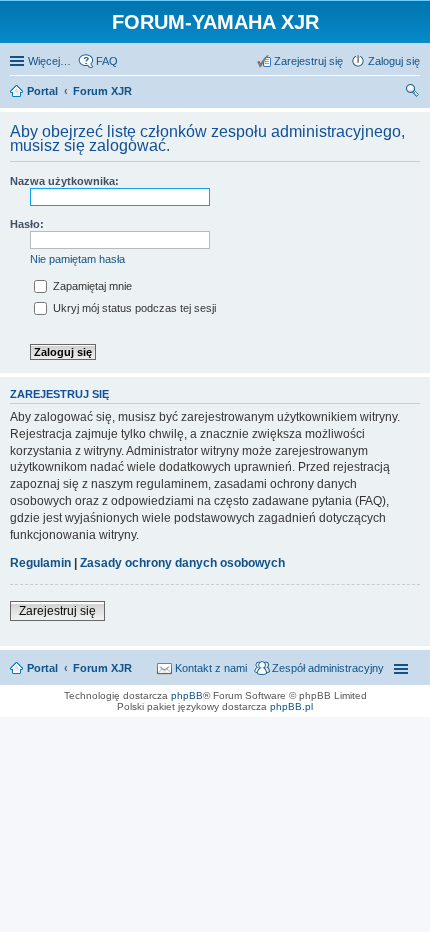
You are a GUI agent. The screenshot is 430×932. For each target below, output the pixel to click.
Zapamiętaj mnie (91, 286)
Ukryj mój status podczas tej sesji (133, 308)
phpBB (187, 695)
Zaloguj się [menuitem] (394, 61)
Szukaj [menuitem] (413, 93)
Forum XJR (102, 668)
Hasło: (27, 224)
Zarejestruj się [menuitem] (308, 61)
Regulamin (40, 563)
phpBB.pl (291, 706)
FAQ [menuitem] (107, 61)
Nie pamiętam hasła (77, 259)
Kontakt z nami (211, 668)
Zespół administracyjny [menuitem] (328, 668)
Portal (42, 91)
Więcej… (49, 61)
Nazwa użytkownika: (64, 181)
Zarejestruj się (57, 611)
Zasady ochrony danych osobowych (182, 563)
